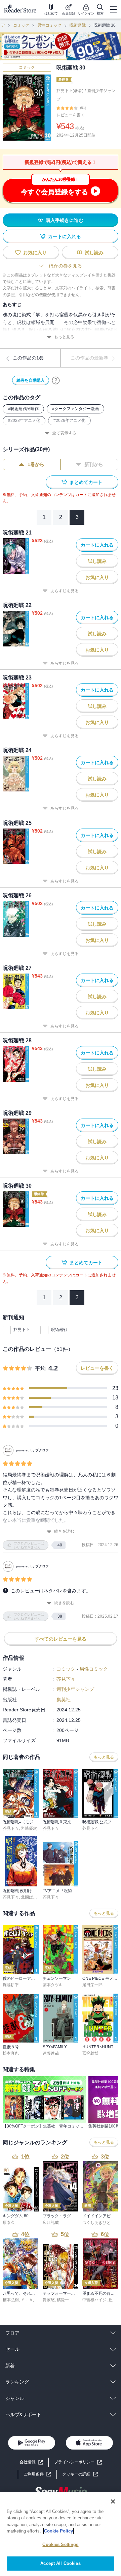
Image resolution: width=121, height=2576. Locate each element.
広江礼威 (51, 2223)
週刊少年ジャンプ (75, 1689)
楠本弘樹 (11, 2300)
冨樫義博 (90, 2053)
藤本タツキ (53, 1985)
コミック (21, 25)
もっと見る (64, 337)
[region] (61, 2534)
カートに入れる (65, 236)
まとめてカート (86, 482)
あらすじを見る (65, 591)
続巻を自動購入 (31, 380)
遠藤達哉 (51, 2053)
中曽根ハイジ (94, 2300)
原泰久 (9, 2223)
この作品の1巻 (28, 358)
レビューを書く (71, 115)
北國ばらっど (33, 1897)
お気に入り (35, 253)
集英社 (64, 1700)
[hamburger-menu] (113, 9)
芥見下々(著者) (70, 91)
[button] (80, 2474)
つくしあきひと (96, 2223)
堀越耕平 (11, 1985)
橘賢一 (63, 2300)
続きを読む (64, 1531)
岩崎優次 (29, 1828)
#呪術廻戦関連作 (23, 409)
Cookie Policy (58, 2531)
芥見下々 (22, 1330)
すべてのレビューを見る (61, 1639)
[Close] (113, 2501)
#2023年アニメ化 (24, 421)
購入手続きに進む (65, 220)
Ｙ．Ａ (27, 2300)
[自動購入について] (56, 380)
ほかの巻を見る (66, 266)
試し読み (94, 253)
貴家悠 (49, 2300)
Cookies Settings (60, 2544)
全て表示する (64, 433)
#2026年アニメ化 (69, 421)
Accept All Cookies (60, 2563)
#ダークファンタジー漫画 (75, 409)
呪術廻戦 (78, 25)
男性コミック (49, 25)
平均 (40, 1369)
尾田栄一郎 (92, 1985)
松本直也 (11, 2053)
